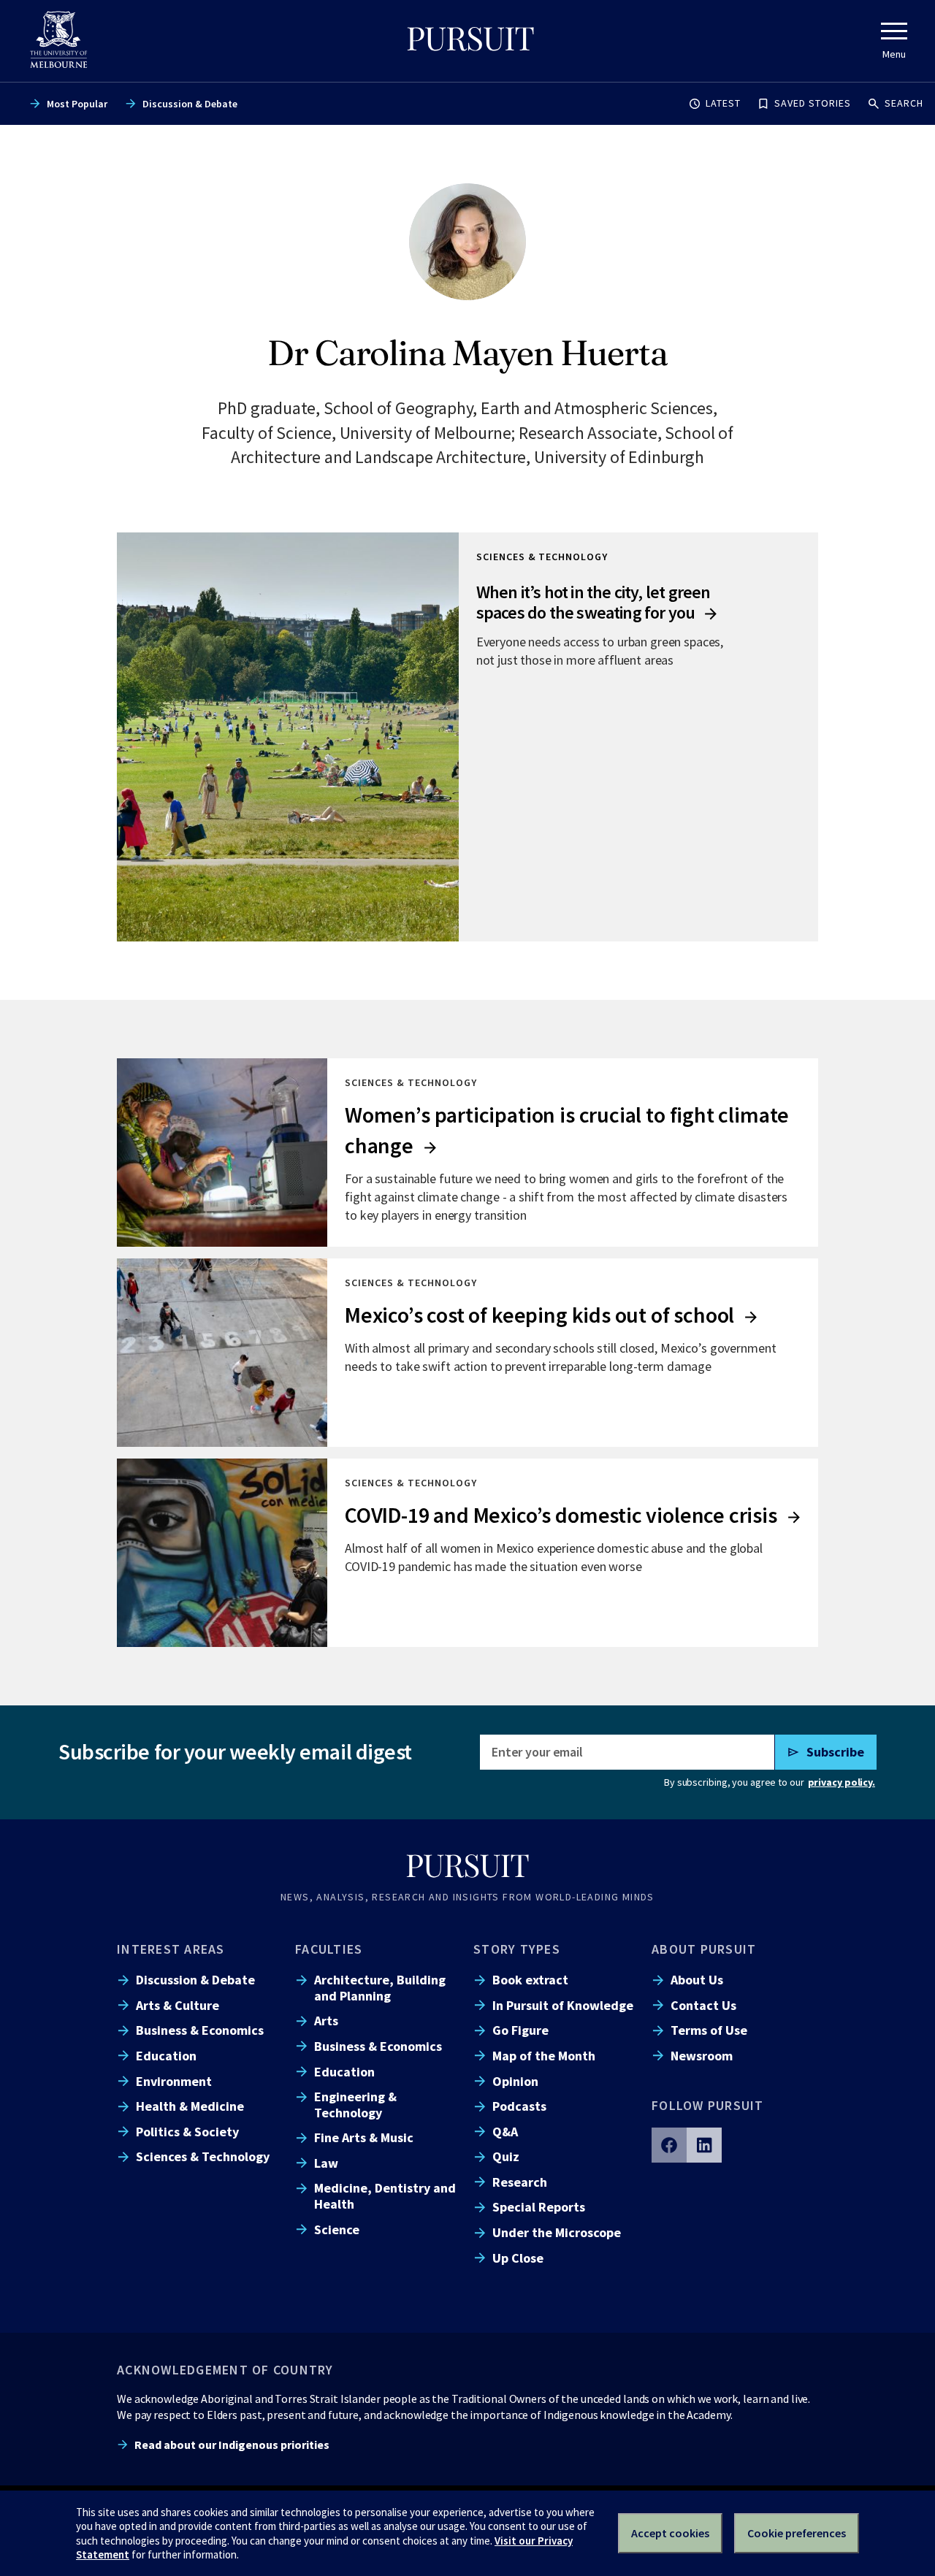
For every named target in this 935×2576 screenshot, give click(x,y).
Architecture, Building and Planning (380, 1987)
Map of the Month (544, 2056)
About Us (697, 1980)
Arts (326, 2021)
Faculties (329, 1949)
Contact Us (703, 2005)
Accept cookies (670, 2533)
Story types (517, 1949)
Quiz (506, 2156)
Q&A (505, 2132)
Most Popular (77, 104)
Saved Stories (813, 103)
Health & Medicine (190, 2106)
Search (904, 103)
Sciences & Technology (203, 2156)
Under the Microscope (557, 2232)
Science (337, 2229)
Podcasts (519, 2106)
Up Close (518, 2258)
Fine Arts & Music (364, 2137)
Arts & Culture (178, 2005)
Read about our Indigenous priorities (232, 2445)
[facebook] (669, 2145)
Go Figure (520, 2030)
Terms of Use (709, 2030)
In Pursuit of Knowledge (563, 2005)
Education (166, 2056)
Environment (174, 2081)
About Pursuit (704, 1949)
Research (520, 2182)
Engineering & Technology (355, 2104)
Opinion (515, 2081)
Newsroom (702, 2056)
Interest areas (171, 1949)
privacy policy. (841, 1782)
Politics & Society (187, 2132)
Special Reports (539, 2207)
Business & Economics (200, 2030)
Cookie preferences (797, 2533)
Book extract (530, 1980)
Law (326, 2163)
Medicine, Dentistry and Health (385, 2195)
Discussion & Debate (190, 104)
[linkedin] (704, 2145)
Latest (723, 103)
